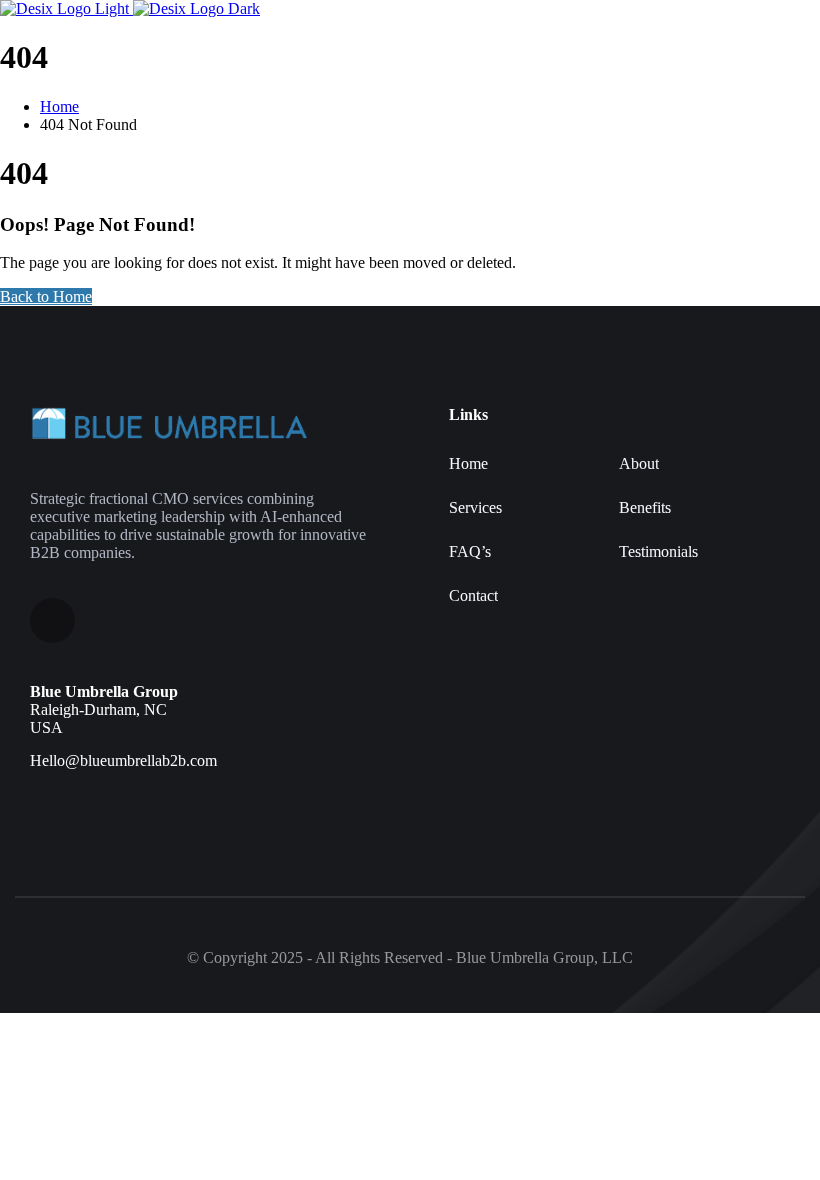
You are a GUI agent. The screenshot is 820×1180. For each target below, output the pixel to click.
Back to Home (46, 296)
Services (475, 507)
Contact (473, 595)
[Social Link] (52, 620)
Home (468, 463)
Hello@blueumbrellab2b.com (123, 760)
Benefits (645, 507)
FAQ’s (470, 551)
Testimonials (658, 551)
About (639, 463)
